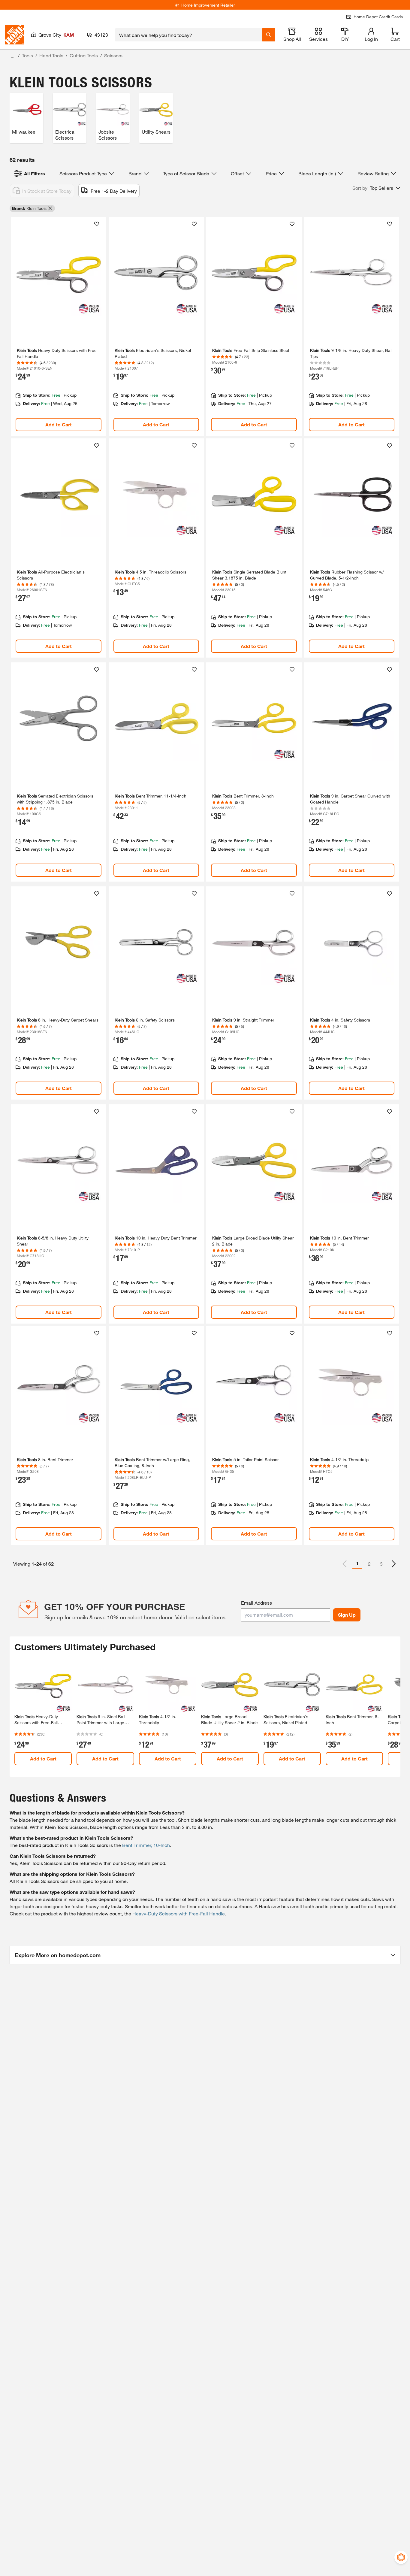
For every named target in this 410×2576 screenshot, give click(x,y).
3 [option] (381, 1564)
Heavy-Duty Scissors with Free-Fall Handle (179, 1913)
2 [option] (369, 1564)
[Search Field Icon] (269, 35)
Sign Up (347, 1615)
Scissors (113, 55)
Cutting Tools (84, 55)
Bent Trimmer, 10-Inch (146, 1845)
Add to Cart (59, 424)
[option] (394, 1564)
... (13, 56)
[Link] (59, 326)
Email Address (256, 1603)
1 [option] (357, 1563)
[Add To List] (97, 224)
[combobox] (189, 35)
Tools (27, 55)
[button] (376, 188)
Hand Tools (51, 55)
